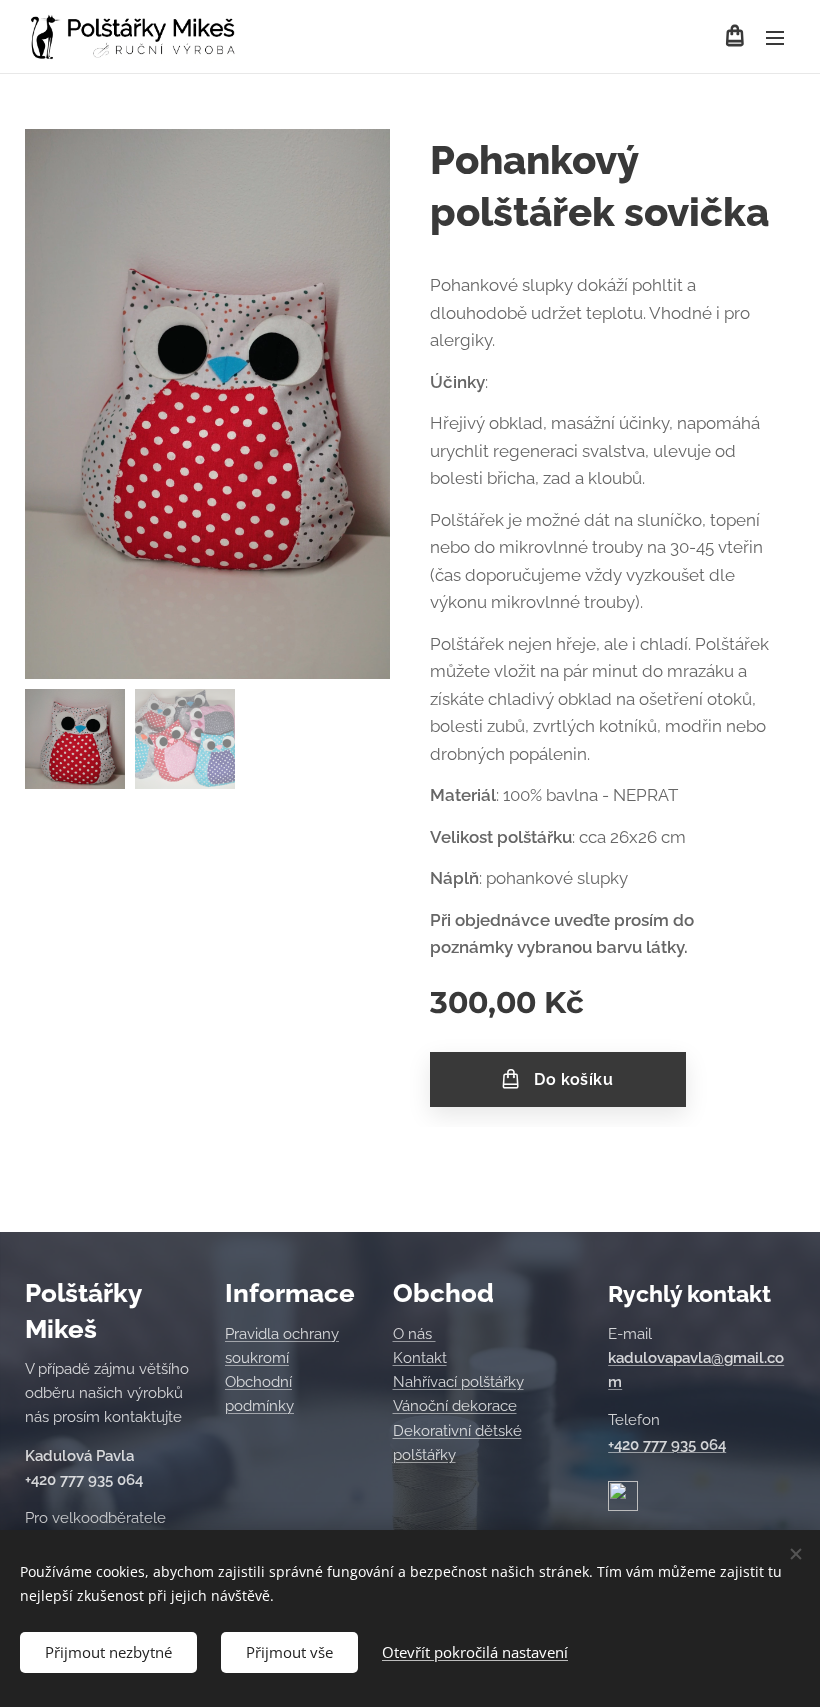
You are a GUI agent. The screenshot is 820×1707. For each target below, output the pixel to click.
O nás (414, 1334)
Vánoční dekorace (455, 1406)
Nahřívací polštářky (458, 1382)
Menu (775, 37)
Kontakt (420, 1358)
